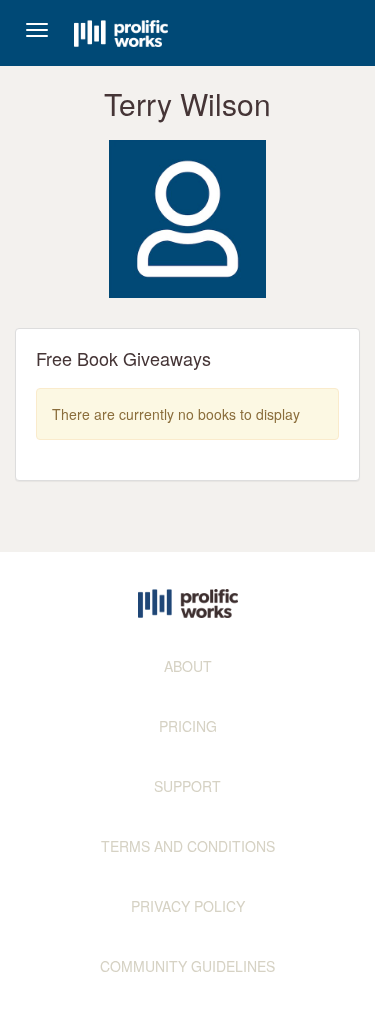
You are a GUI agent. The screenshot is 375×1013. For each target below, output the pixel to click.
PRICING (188, 726)
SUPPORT (187, 786)
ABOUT (188, 666)
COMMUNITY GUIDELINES (187, 966)
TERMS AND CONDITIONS (188, 846)
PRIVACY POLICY (188, 906)
